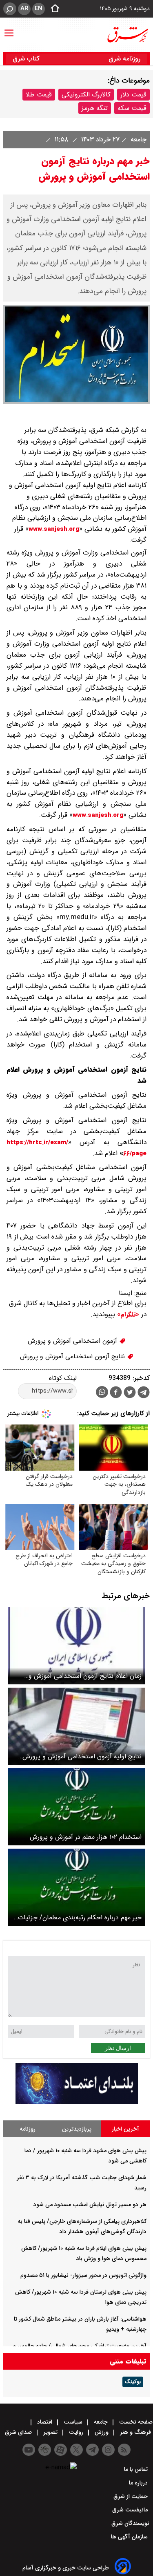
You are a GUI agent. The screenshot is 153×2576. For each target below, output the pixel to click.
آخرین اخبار (125, 2129)
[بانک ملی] (77, 2102)
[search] (10, 9)
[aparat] (61, 2450)
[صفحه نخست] (53, 9)
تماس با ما (137, 2469)
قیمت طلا (39, 95)
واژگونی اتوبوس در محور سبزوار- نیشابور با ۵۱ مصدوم (83, 2275)
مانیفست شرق (131, 2510)
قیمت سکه (132, 108)
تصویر (50, 2432)
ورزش (102, 2432)
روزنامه (28, 2129)
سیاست (73, 2422)
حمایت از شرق (131, 2496)
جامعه (137, 140)
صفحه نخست (135, 2422)
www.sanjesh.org (54, 529)
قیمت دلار (133, 95)
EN (39, 9)
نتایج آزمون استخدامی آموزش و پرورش (73, 1356)
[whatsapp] (102, 1392)
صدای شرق (19, 2432)
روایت (76, 2432)
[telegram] (144, 1394)
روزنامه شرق (124, 59)
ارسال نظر (118, 2048)
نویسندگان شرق (130, 2523)
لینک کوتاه (63, 1378)
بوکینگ (133, 2382)
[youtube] (29, 2450)
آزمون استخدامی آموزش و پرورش (73, 1341)
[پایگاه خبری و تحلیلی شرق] (127, 35)
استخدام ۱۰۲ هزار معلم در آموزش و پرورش (86, 1837)
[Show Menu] (9, 29)
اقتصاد (45, 2422)
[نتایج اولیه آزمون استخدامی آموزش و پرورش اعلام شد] (76, 1726)
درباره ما (139, 2483)
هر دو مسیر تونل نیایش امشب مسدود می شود (90, 2205)
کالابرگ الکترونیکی (86, 95)
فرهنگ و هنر (135, 2432)
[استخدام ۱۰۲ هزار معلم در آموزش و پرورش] (76, 1807)
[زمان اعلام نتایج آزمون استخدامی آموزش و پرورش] (76, 1646)
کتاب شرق (27, 59)
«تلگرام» (127, 1315)
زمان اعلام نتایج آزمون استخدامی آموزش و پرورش (85, 1676)
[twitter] (130, 1393)
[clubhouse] (45, 2450)
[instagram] (108, 2450)
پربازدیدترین (77, 2129)
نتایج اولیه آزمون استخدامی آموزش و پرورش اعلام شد (82, 1756)
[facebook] (116, 1393)
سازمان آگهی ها (130, 2537)
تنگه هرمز (95, 108)
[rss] (124, 2450)
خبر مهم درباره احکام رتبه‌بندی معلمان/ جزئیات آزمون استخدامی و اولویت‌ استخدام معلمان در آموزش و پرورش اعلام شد (80, 1917)
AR (24, 9)
